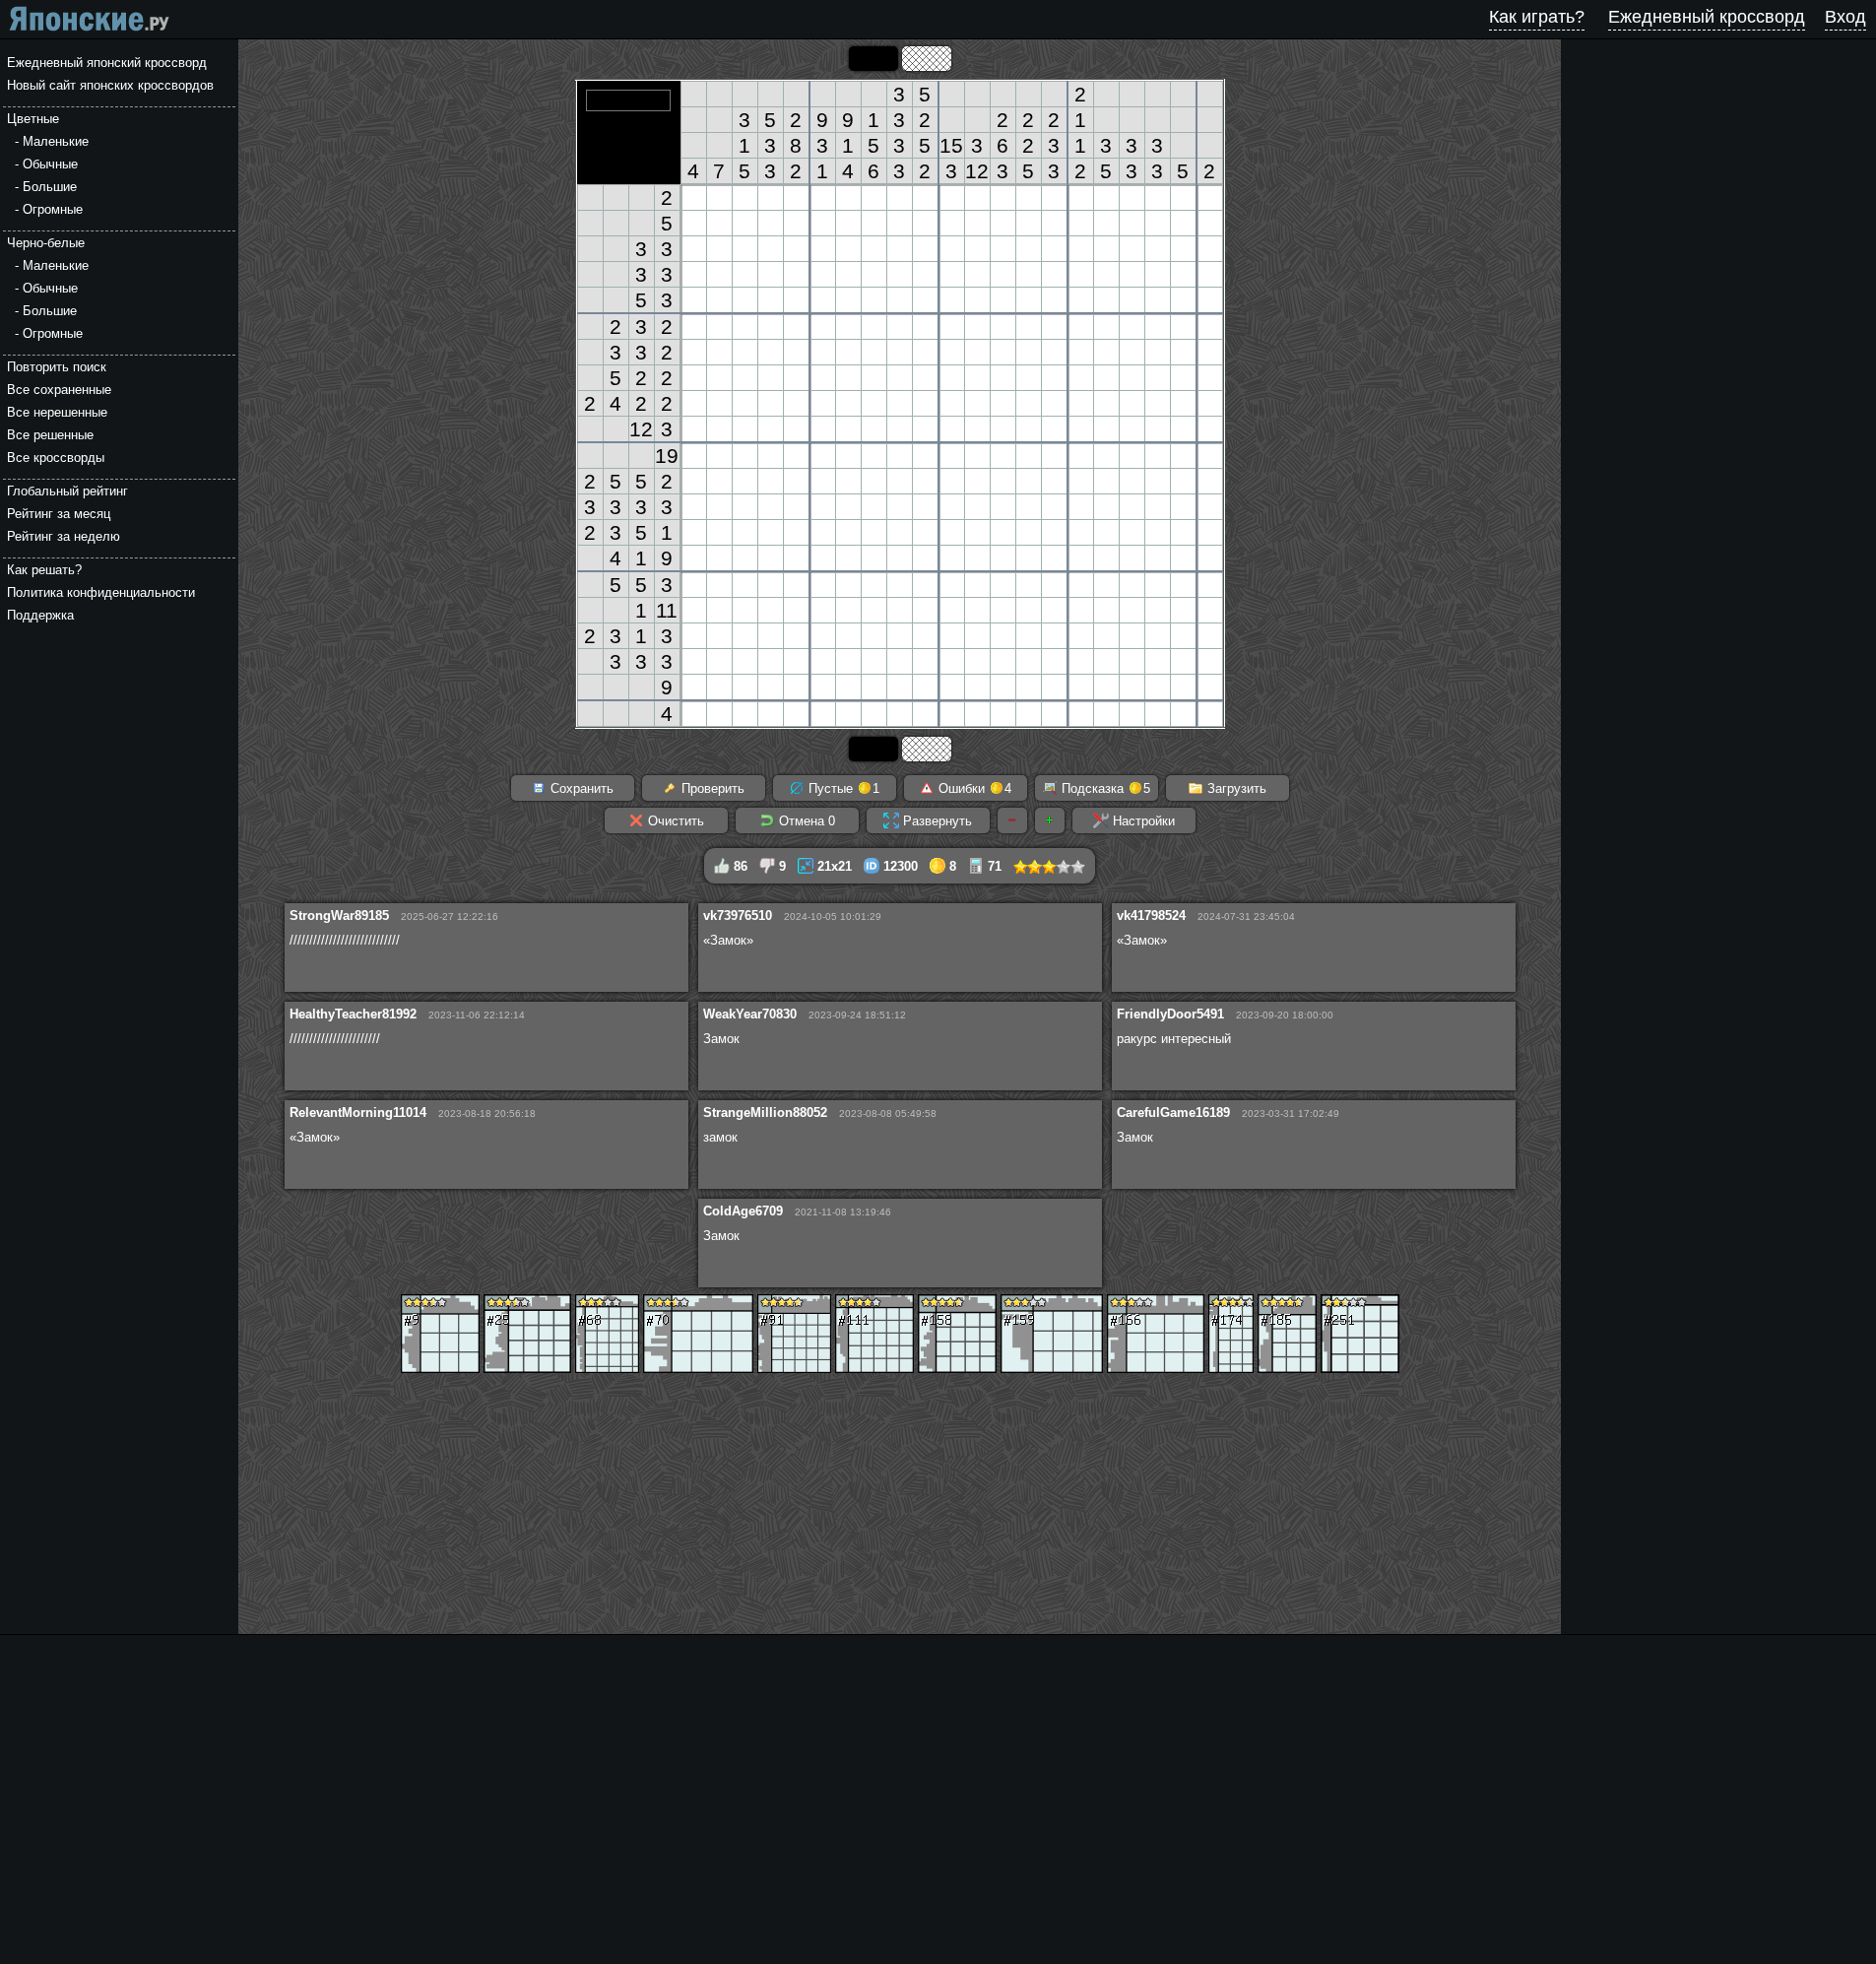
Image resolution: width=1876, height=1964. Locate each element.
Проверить (711, 788)
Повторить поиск (57, 367)
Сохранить (580, 788)
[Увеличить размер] (1050, 820)
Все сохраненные (59, 390)
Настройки (1142, 821)
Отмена (805, 821)
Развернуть (936, 821)
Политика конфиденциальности (101, 592)
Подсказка (1104, 788)
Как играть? (1537, 17)
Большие (50, 187)
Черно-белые (46, 243)
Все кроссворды (56, 458)
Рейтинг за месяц (59, 514)
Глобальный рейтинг (67, 491)
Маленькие (56, 141)
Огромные (53, 209)
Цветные (33, 119)
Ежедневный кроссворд (1707, 17)
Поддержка (40, 615)
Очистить (674, 821)
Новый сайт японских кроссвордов (110, 85)
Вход (1845, 17)
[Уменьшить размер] (1012, 820)
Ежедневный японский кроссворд (107, 63)
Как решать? (44, 570)
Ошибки (973, 788)
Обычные (50, 164)
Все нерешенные (57, 412)
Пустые (842, 788)
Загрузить (1235, 788)
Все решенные (50, 435)
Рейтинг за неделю (64, 536)
